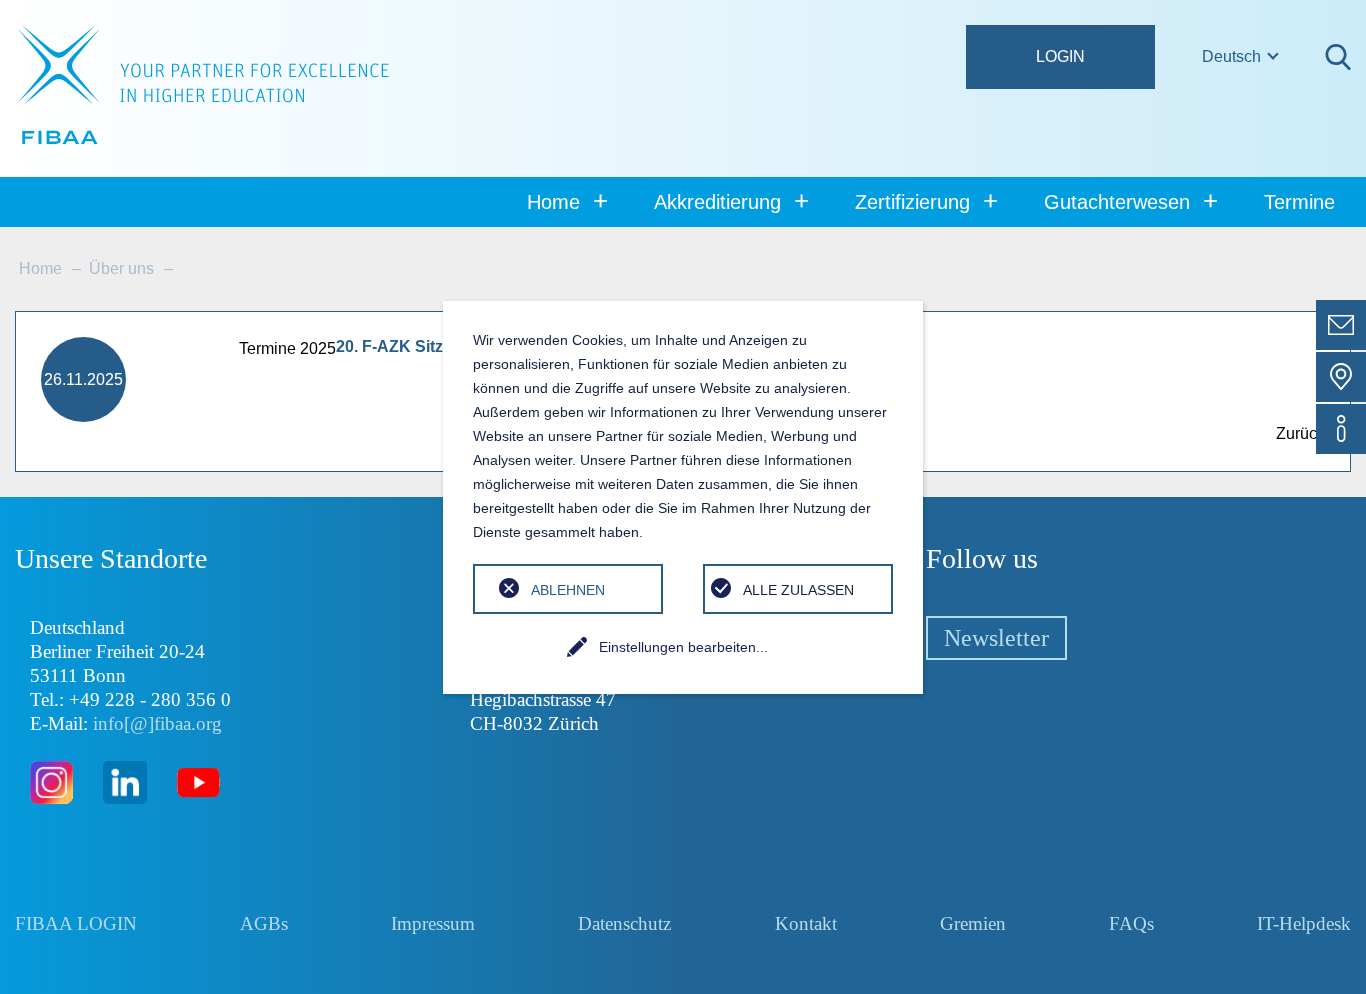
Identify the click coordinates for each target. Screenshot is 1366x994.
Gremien (973, 923)
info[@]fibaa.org (157, 723)
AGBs (264, 923)
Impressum (433, 923)
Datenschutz (624, 923)
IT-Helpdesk (1304, 923)
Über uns (121, 268)
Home (40, 268)
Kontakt (1341, 325)
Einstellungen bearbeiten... (683, 647)
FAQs (1131, 923)
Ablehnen (568, 590)
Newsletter (996, 638)
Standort (1341, 377)
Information (1341, 429)
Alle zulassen (798, 590)
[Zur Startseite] (203, 85)
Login (1060, 56)
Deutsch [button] (1233, 56)
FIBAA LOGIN (76, 923)
